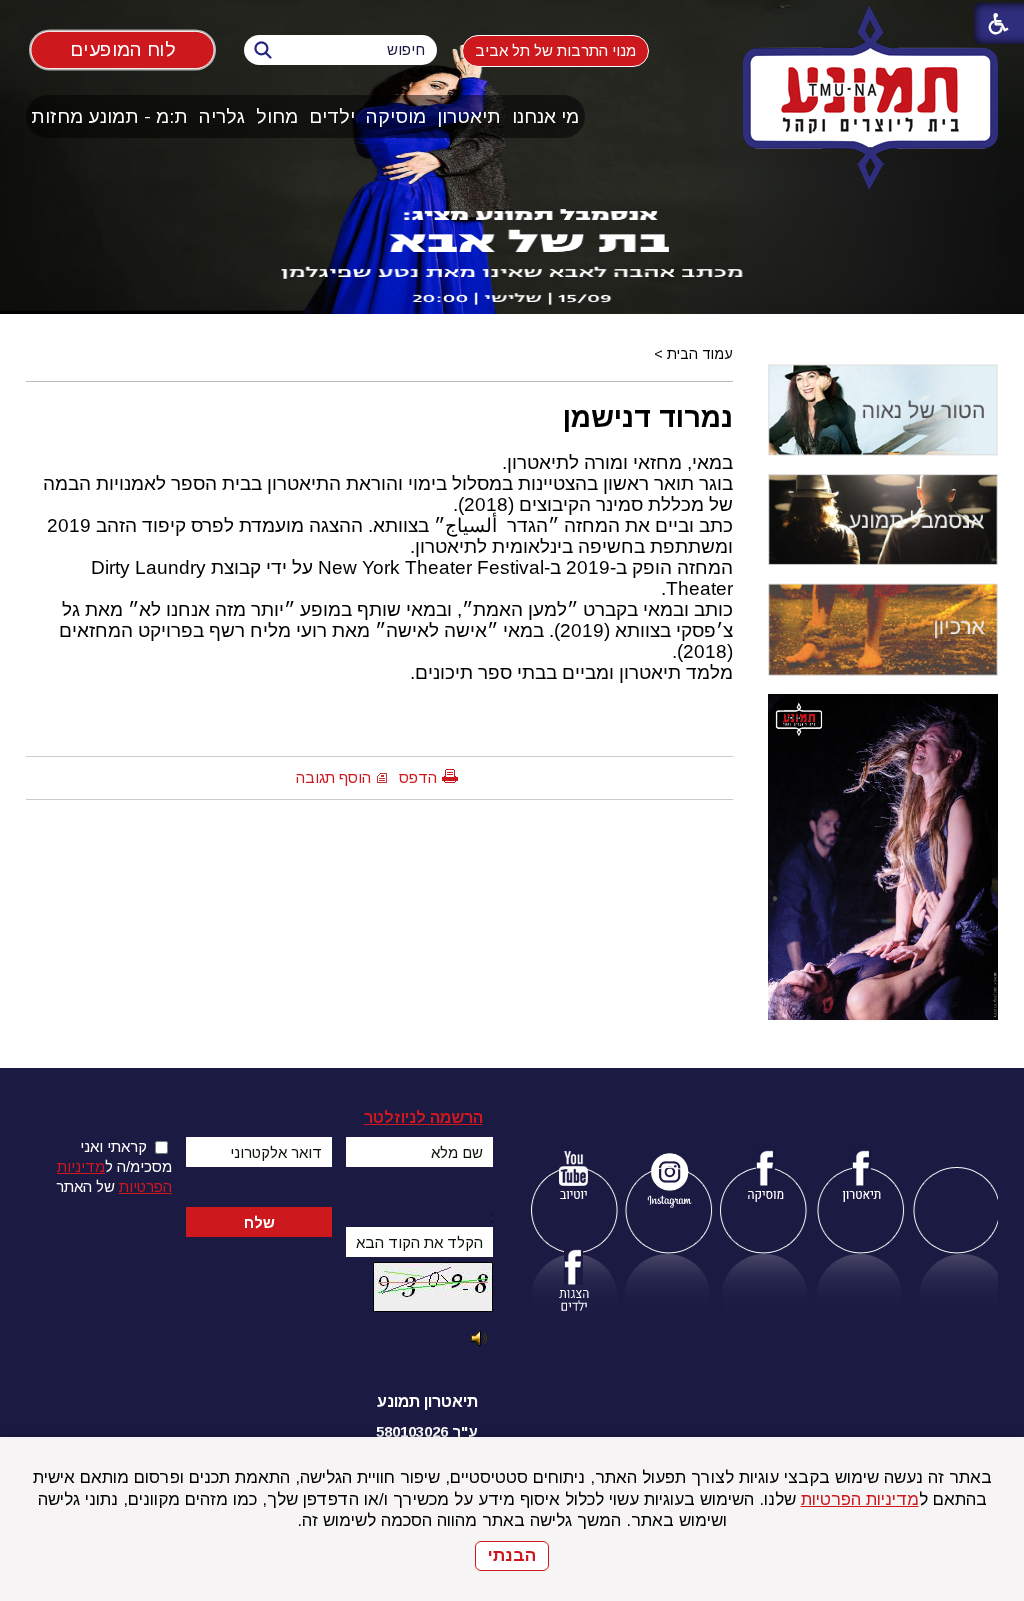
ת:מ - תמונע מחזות (109, 116)
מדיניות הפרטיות (860, 1499)
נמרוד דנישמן (648, 417)
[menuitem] (546, 116)
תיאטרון (469, 116)
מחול (277, 116)
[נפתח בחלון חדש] (573, 1179)
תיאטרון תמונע (427, 1401)
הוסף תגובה (333, 777)
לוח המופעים (122, 49)
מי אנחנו (545, 116)
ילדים (332, 116)
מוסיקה (396, 116)
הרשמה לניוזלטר (423, 1117)
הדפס (418, 777)
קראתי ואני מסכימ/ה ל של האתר (114, 1166)
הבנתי (512, 1555)
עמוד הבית (700, 354)
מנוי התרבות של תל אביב (555, 50)
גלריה (222, 116)
